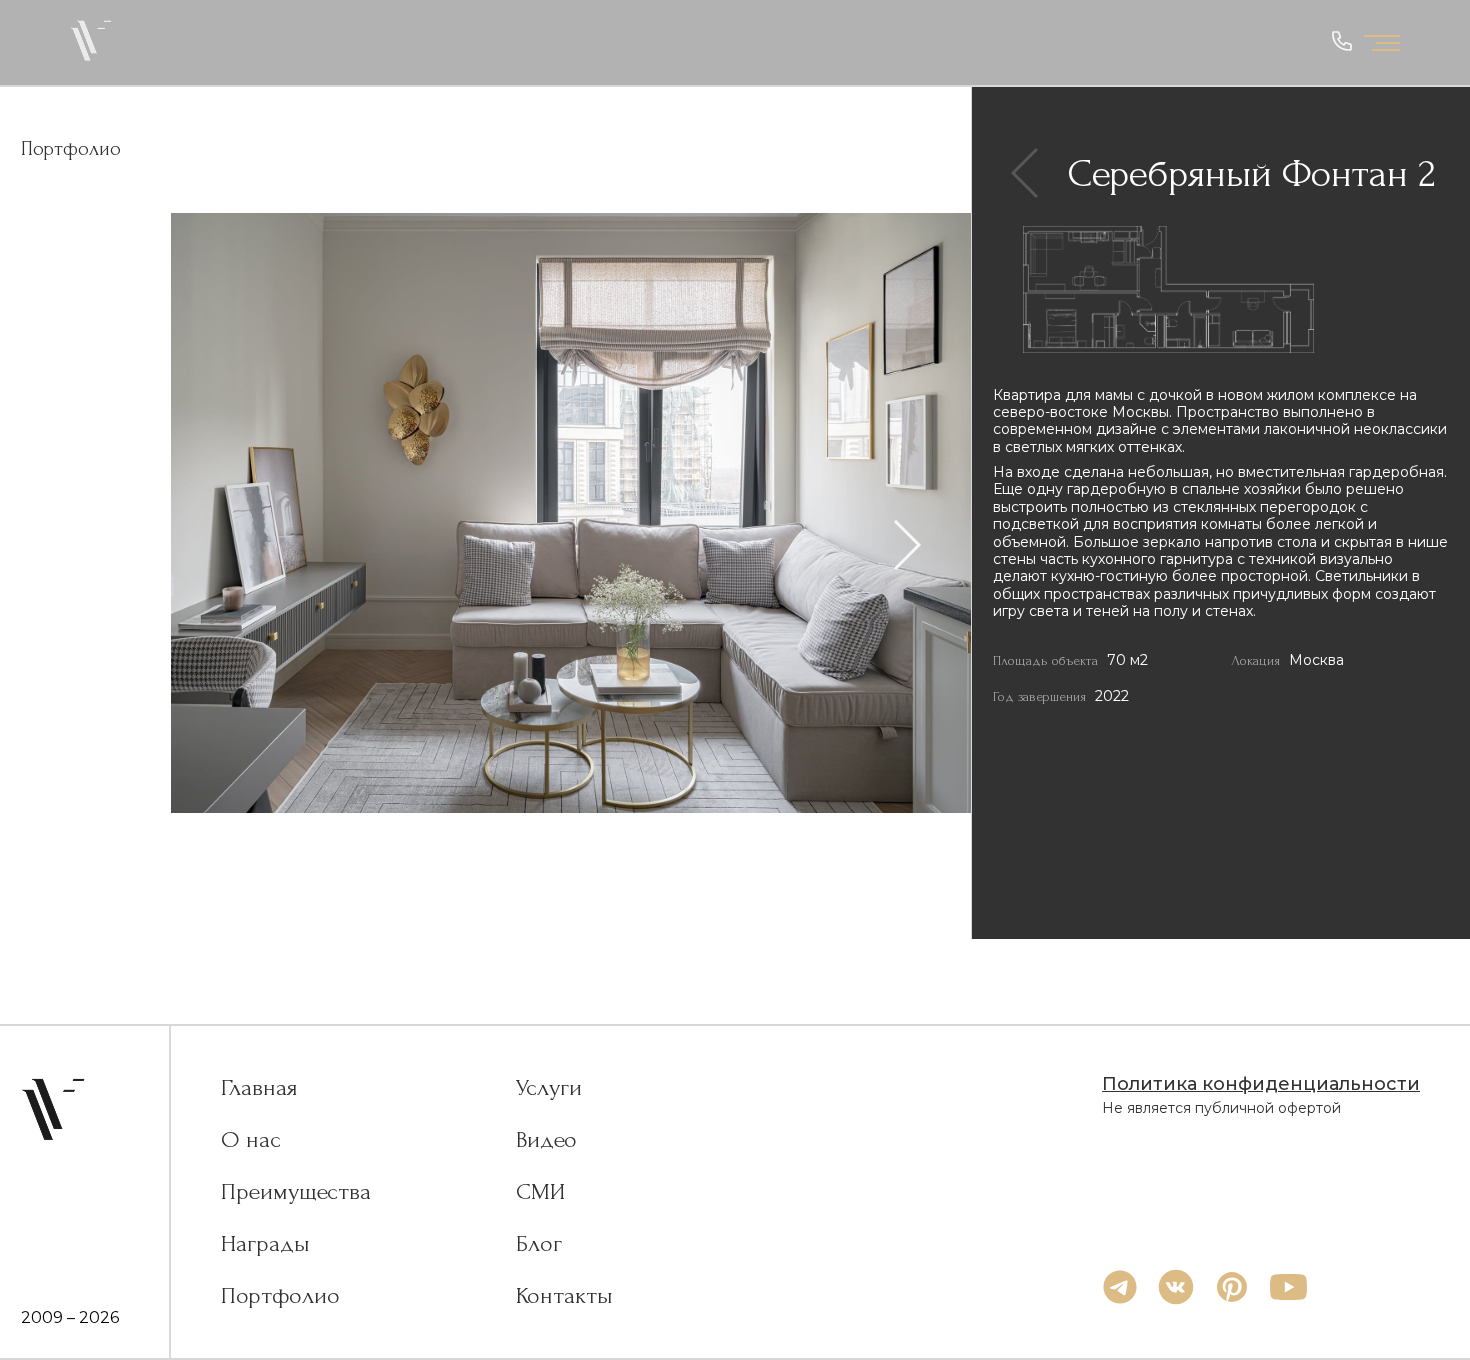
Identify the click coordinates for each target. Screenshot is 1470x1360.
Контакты (564, 1296)
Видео (546, 1140)
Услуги (549, 1088)
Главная (259, 1088)
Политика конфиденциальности (1261, 1084)
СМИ (540, 1192)
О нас (251, 1140)
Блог (539, 1244)
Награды (265, 1244)
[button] (907, 546)
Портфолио (280, 1296)
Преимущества (296, 1192)
